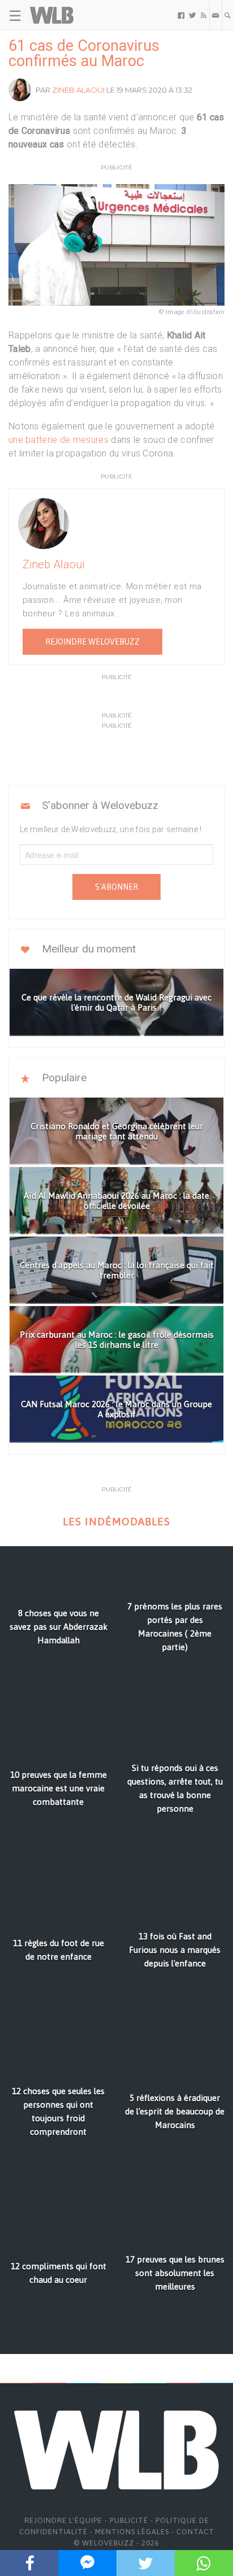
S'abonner (116, 887)
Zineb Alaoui (78, 90)
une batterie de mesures (59, 440)
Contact (195, 2532)
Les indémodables (116, 1522)
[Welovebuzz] (52, 15)
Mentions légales (132, 2532)
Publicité (129, 2520)
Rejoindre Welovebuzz (92, 642)
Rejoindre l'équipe (63, 2520)
